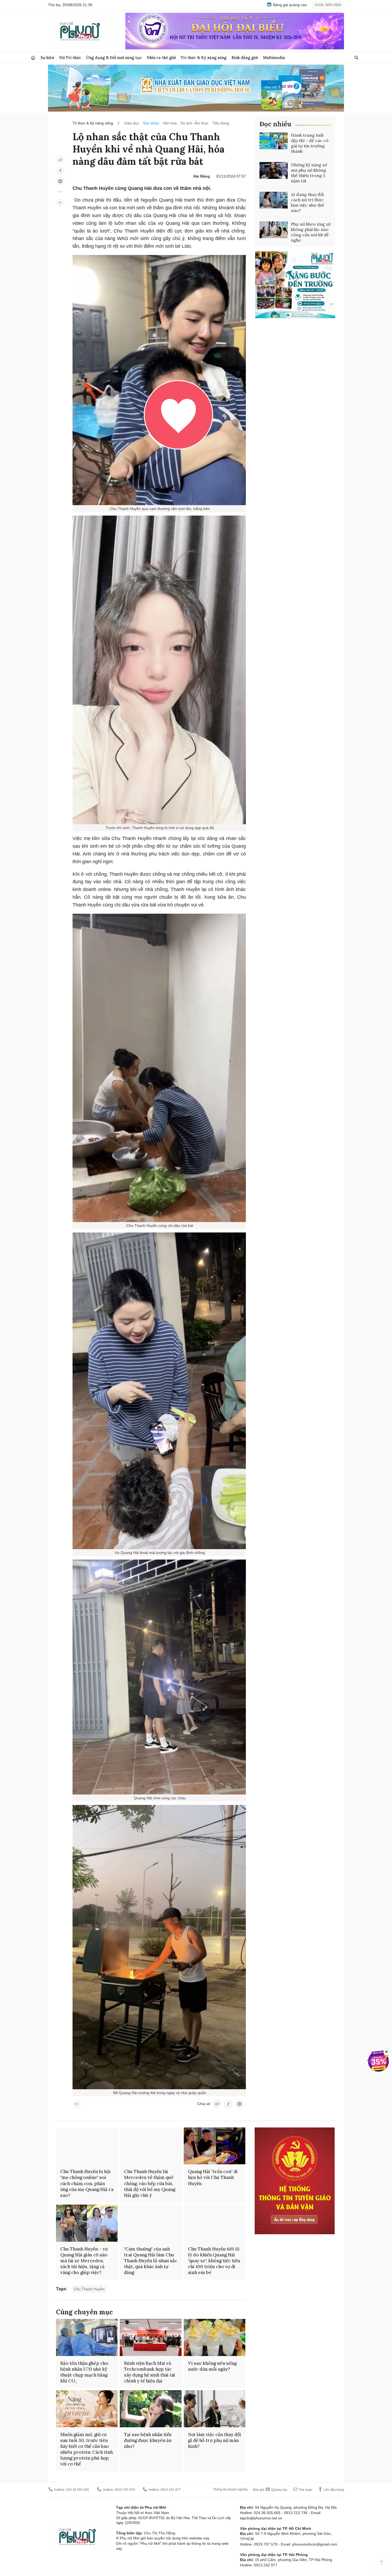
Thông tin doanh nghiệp (230, 2489)
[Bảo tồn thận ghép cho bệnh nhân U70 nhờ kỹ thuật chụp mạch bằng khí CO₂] (87, 2337)
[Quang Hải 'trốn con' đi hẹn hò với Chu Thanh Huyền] (215, 2146)
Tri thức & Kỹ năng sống (204, 58)
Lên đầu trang (333, 2490)
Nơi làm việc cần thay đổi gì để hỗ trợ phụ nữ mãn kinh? (215, 2440)
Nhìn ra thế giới (161, 58)
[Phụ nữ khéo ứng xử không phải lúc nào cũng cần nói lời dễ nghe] (274, 230)
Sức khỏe (151, 123)
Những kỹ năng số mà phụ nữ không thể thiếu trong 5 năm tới (309, 173)
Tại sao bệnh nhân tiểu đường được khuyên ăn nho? (148, 2440)
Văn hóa (170, 123)
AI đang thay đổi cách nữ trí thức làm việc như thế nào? (307, 202)
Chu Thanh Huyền (89, 2289)
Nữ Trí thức (70, 58)
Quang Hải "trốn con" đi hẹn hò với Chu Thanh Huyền (213, 2177)
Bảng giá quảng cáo (289, 5)
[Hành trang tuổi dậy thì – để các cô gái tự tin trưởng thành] (274, 141)
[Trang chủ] (33, 58)
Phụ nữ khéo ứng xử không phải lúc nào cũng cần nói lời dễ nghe (311, 232)
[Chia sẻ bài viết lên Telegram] (60, 181)
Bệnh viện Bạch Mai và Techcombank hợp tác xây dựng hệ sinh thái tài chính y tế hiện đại (150, 2372)
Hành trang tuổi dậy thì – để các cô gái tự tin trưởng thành (310, 143)
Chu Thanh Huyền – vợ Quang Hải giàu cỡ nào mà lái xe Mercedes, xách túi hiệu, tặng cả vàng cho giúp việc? (84, 2261)
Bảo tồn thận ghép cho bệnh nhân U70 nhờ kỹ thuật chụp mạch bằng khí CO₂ (84, 2372)
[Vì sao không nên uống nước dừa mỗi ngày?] (215, 2337)
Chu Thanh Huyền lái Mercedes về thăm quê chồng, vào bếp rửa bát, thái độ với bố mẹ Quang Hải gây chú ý (150, 2183)
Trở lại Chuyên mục (77, 2104)
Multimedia (274, 58)
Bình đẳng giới (245, 58)
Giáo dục (132, 123)
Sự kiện (47, 58)
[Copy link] (60, 160)
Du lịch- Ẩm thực (195, 123)
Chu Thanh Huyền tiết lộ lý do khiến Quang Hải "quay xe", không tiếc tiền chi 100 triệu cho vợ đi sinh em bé (214, 2261)
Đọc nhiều (275, 124)
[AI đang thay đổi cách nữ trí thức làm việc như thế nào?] (274, 200)
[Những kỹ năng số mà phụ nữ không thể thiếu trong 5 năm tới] (274, 171)
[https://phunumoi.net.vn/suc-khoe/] (60, 203)
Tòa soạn (305, 2490)
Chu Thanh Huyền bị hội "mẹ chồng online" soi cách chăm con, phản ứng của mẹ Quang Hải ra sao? (87, 2183)
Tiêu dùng (221, 123)
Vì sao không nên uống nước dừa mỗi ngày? (212, 2366)
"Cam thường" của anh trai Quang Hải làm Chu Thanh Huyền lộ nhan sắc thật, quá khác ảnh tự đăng (151, 2261)
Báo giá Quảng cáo (270, 2490)
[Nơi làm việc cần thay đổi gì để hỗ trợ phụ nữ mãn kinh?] (215, 2409)
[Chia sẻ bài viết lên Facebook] (60, 171)
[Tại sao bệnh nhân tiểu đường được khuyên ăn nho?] (151, 2409)
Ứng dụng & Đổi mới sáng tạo (114, 58)
